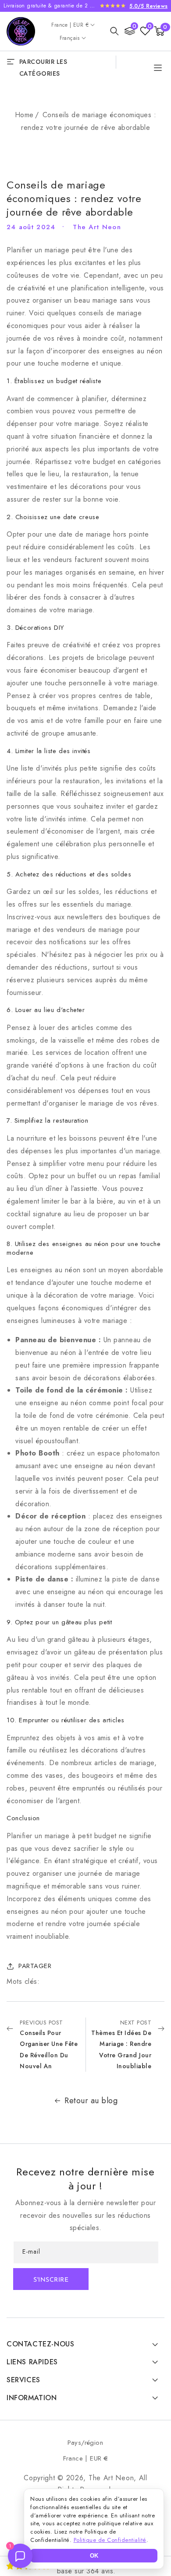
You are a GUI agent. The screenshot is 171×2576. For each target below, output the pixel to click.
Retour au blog (91, 2101)
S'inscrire (51, 2280)
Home (24, 115)
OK (94, 2556)
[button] (114, 31)
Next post (121, 2044)
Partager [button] (35, 1966)
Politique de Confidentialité (110, 2540)
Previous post (49, 2044)
